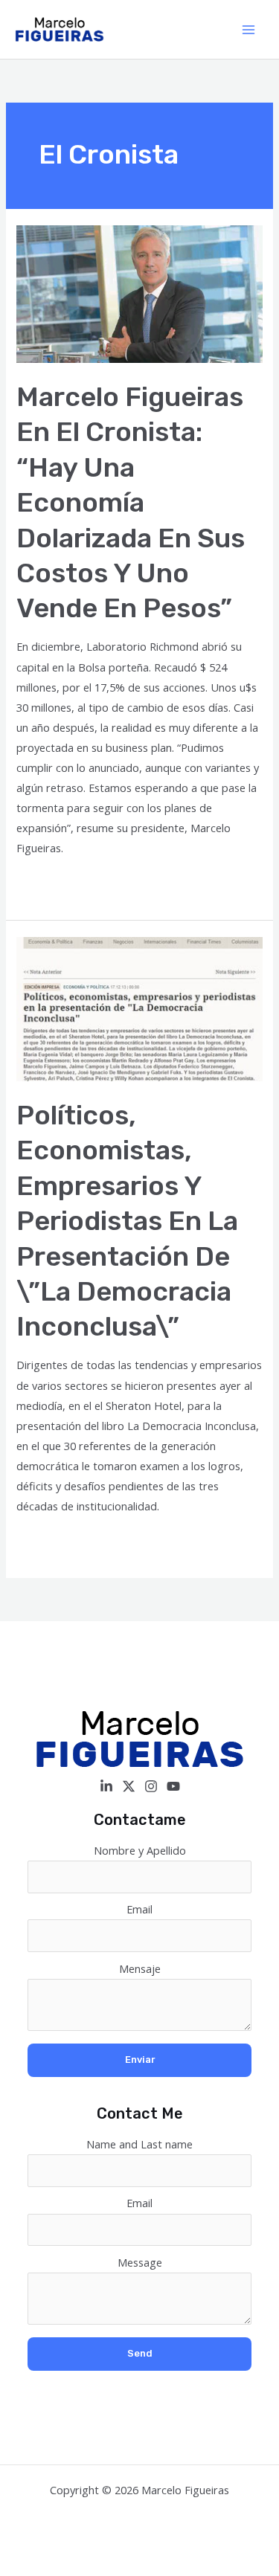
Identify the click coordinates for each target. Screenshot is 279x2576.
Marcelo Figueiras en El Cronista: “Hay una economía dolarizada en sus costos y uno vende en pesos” (131, 503)
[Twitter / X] (129, 1786)
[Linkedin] (106, 1786)
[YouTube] (173, 1786)
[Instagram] (151, 1786)
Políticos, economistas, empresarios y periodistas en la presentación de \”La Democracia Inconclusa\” (127, 1221)
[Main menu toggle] (248, 30)
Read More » (48, 885)
